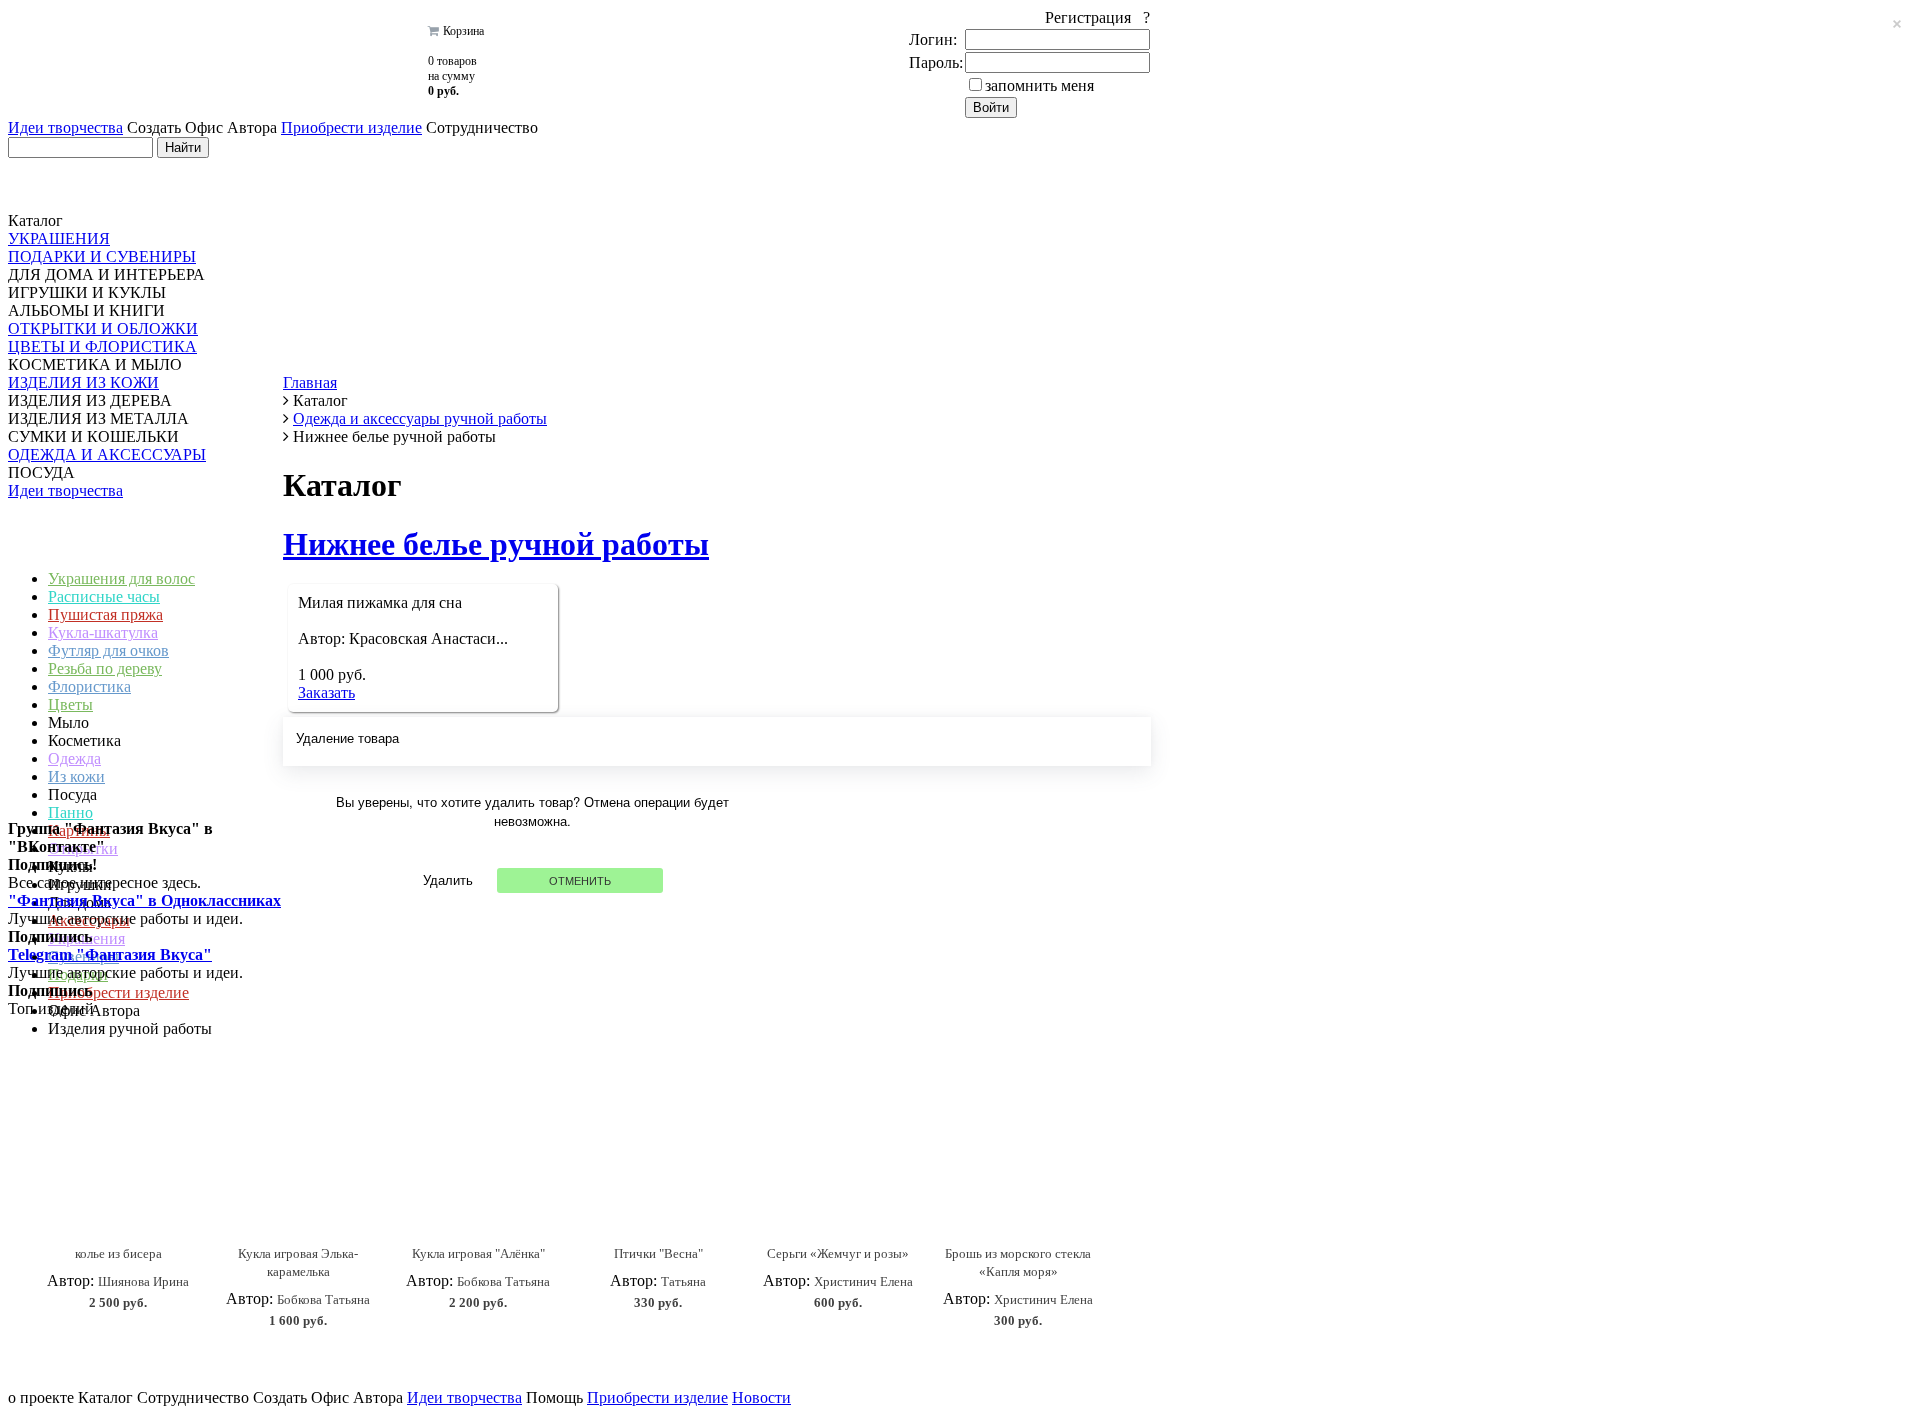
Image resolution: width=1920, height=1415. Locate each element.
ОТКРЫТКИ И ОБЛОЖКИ (103, 328)
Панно (70, 812)
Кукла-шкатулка (103, 632)
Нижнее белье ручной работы (496, 544)
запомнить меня (1039, 85)
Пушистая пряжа (105, 614)
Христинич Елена (863, 1281)
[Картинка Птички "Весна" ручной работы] (658, 1168)
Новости (761, 1397)
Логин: (933, 39)
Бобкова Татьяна (323, 1299)
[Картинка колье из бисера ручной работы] (118, 1168)
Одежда (74, 758)
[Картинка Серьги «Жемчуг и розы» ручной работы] (838, 1168)
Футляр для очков (108, 650)
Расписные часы (104, 596)
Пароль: (936, 62)
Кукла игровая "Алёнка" (478, 1253)
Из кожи (76, 776)
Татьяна (683, 1281)
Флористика (89, 686)
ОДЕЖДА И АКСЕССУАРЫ (107, 454)
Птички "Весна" (658, 1253)
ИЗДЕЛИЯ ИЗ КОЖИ (83, 382)
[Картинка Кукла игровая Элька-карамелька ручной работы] (298, 1168)
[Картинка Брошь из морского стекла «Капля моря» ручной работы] (1018, 1168)
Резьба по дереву (105, 668)
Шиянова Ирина (143, 1281)
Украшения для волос (121, 578)
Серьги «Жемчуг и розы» (838, 1253)
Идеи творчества (65, 127)
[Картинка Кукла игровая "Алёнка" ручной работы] (478, 1168)
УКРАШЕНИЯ (59, 238)
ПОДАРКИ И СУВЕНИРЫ (102, 256)
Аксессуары (89, 920)
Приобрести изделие (351, 127)
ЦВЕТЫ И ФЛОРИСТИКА (102, 346)
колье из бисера (118, 1253)
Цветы (70, 704)
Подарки (78, 974)
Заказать (326, 692)
